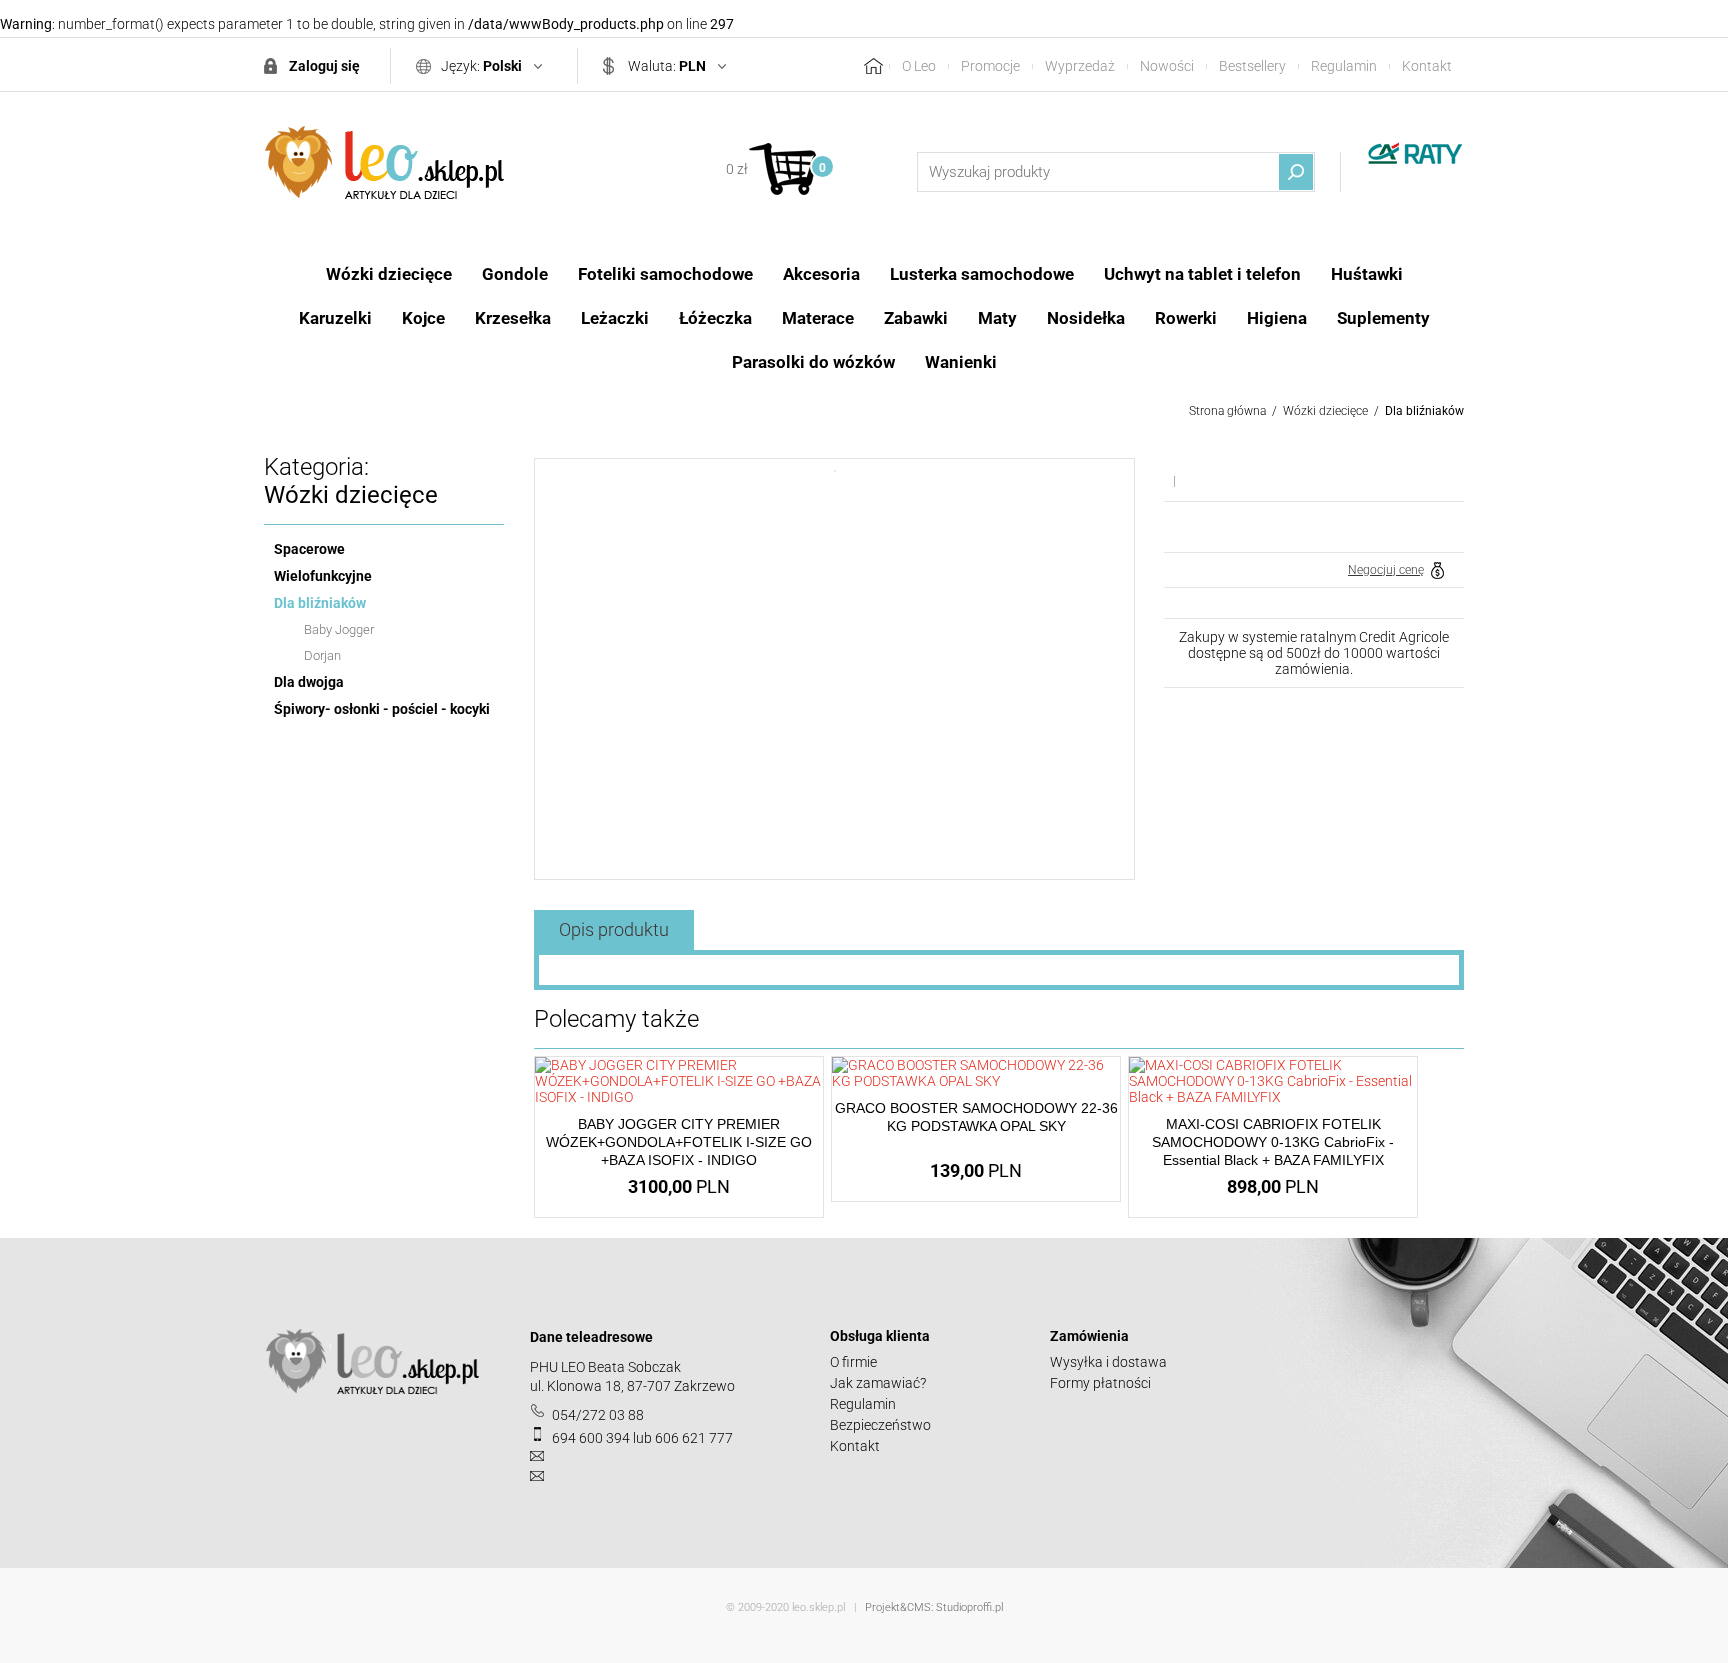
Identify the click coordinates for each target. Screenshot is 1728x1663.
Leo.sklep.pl (384, 163)
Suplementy (1383, 318)
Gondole (515, 274)
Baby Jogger (339, 629)
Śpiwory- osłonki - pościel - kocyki (382, 709)
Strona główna (1227, 411)
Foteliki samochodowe (665, 274)
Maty (997, 318)
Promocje (990, 66)
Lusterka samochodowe (982, 274)
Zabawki (916, 318)
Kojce (423, 318)
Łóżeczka (715, 318)
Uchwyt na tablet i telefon (1202, 274)
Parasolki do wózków (813, 362)
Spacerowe (309, 549)
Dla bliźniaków (1424, 411)
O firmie (853, 1362)
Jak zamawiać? (878, 1383)
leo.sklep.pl (818, 1607)
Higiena (1277, 318)
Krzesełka (513, 318)
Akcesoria (821, 274)
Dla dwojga (309, 682)
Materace (818, 318)
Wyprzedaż (1080, 66)
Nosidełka (1086, 318)
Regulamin (1344, 66)
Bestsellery (1252, 66)
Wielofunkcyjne (323, 576)
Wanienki (961, 362)
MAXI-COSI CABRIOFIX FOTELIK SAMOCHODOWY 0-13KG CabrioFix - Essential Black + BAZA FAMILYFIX (1273, 1142)
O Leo (919, 66)
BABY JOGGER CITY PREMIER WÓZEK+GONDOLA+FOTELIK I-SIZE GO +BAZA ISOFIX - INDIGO (679, 1142)
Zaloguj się (324, 66)
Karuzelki (335, 318)
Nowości (1167, 66)
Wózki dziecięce (389, 274)
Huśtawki (1367, 274)
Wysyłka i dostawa (1108, 1362)
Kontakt (1427, 66)
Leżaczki (615, 318)
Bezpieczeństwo (880, 1425)
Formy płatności (1100, 1383)
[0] (782, 168)
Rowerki (1186, 318)
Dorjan (322, 655)
